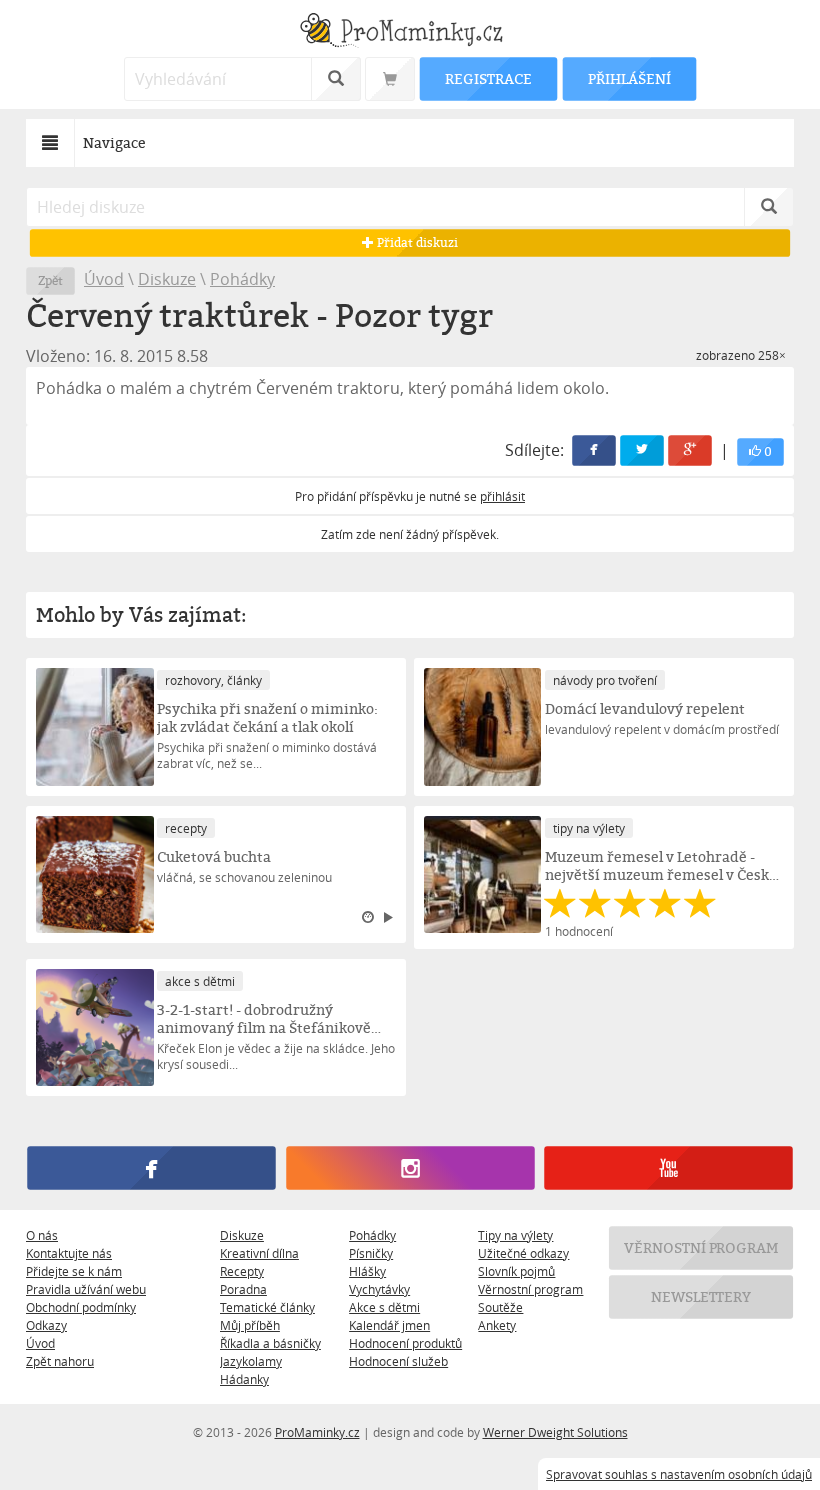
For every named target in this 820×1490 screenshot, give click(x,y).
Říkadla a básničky (270, 1343)
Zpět (50, 280)
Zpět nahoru (60, 1361)
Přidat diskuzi (415, 242)
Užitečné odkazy (523, 1253)
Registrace (488, 78)
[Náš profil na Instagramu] (410, 1169)
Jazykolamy (251, 1361)
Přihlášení (629, 78)
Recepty (242, 1271)
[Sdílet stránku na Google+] (690, 450)
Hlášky (367, 1271)
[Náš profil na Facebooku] (151, 1169)
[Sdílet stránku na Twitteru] (642, 450)
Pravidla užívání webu (86, 1289)
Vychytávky (379, 1289)
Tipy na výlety (515, 1235)
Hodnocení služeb (398, 1361)
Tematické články (267, 1307)
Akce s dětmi (384, 1307)
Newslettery (701, 1296)
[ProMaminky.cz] (410, 32)
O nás (42, 1235)
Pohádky (242, 279)
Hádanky (244, 1379)
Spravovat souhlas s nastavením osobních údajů (679, 1474)
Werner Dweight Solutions (555, 1432)
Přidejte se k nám (74, 1271)
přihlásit (502, 496)
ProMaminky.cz (317, 1432)
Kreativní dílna (259, 1253)
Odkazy (46, 1325)
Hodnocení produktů (405, 1343)
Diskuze (167, 279)
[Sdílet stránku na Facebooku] (594, 450)
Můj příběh (250, 1325)
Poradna (243, 1289)
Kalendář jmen (389, 1325)
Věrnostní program (530, 1289)
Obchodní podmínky (81, 1307)
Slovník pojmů (516, 1271)
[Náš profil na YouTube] (668, 1169)
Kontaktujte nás (69, 1253)
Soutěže (500, 1307)
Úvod (104, 279)
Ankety (497, 1325)
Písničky (371, 1253)
